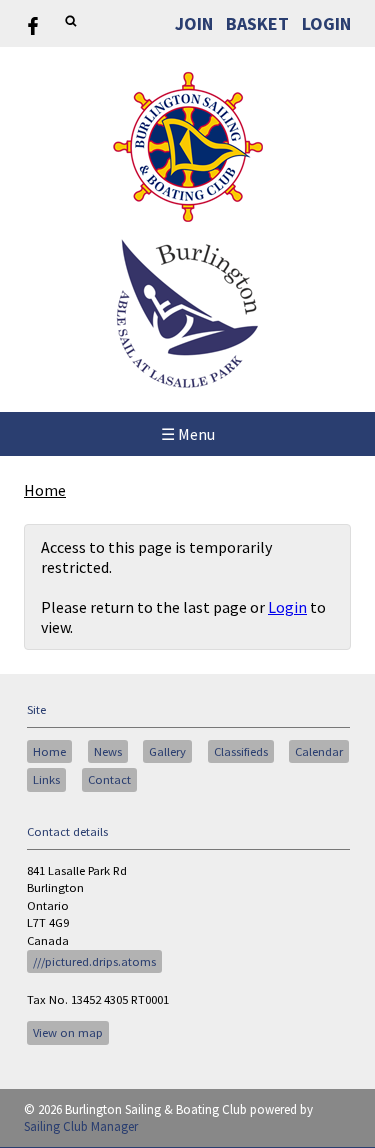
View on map (68, 1032)
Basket (257, 23)
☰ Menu (188, 434)
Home (45, 490)
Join (194, 23)
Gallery (167, 751)
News (108, 751)
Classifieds (241, 751)
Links (46, 779)
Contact (109, 779)
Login (326, 23)
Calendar (319, 751)
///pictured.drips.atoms (94, 961)
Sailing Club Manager (81, 1126)
